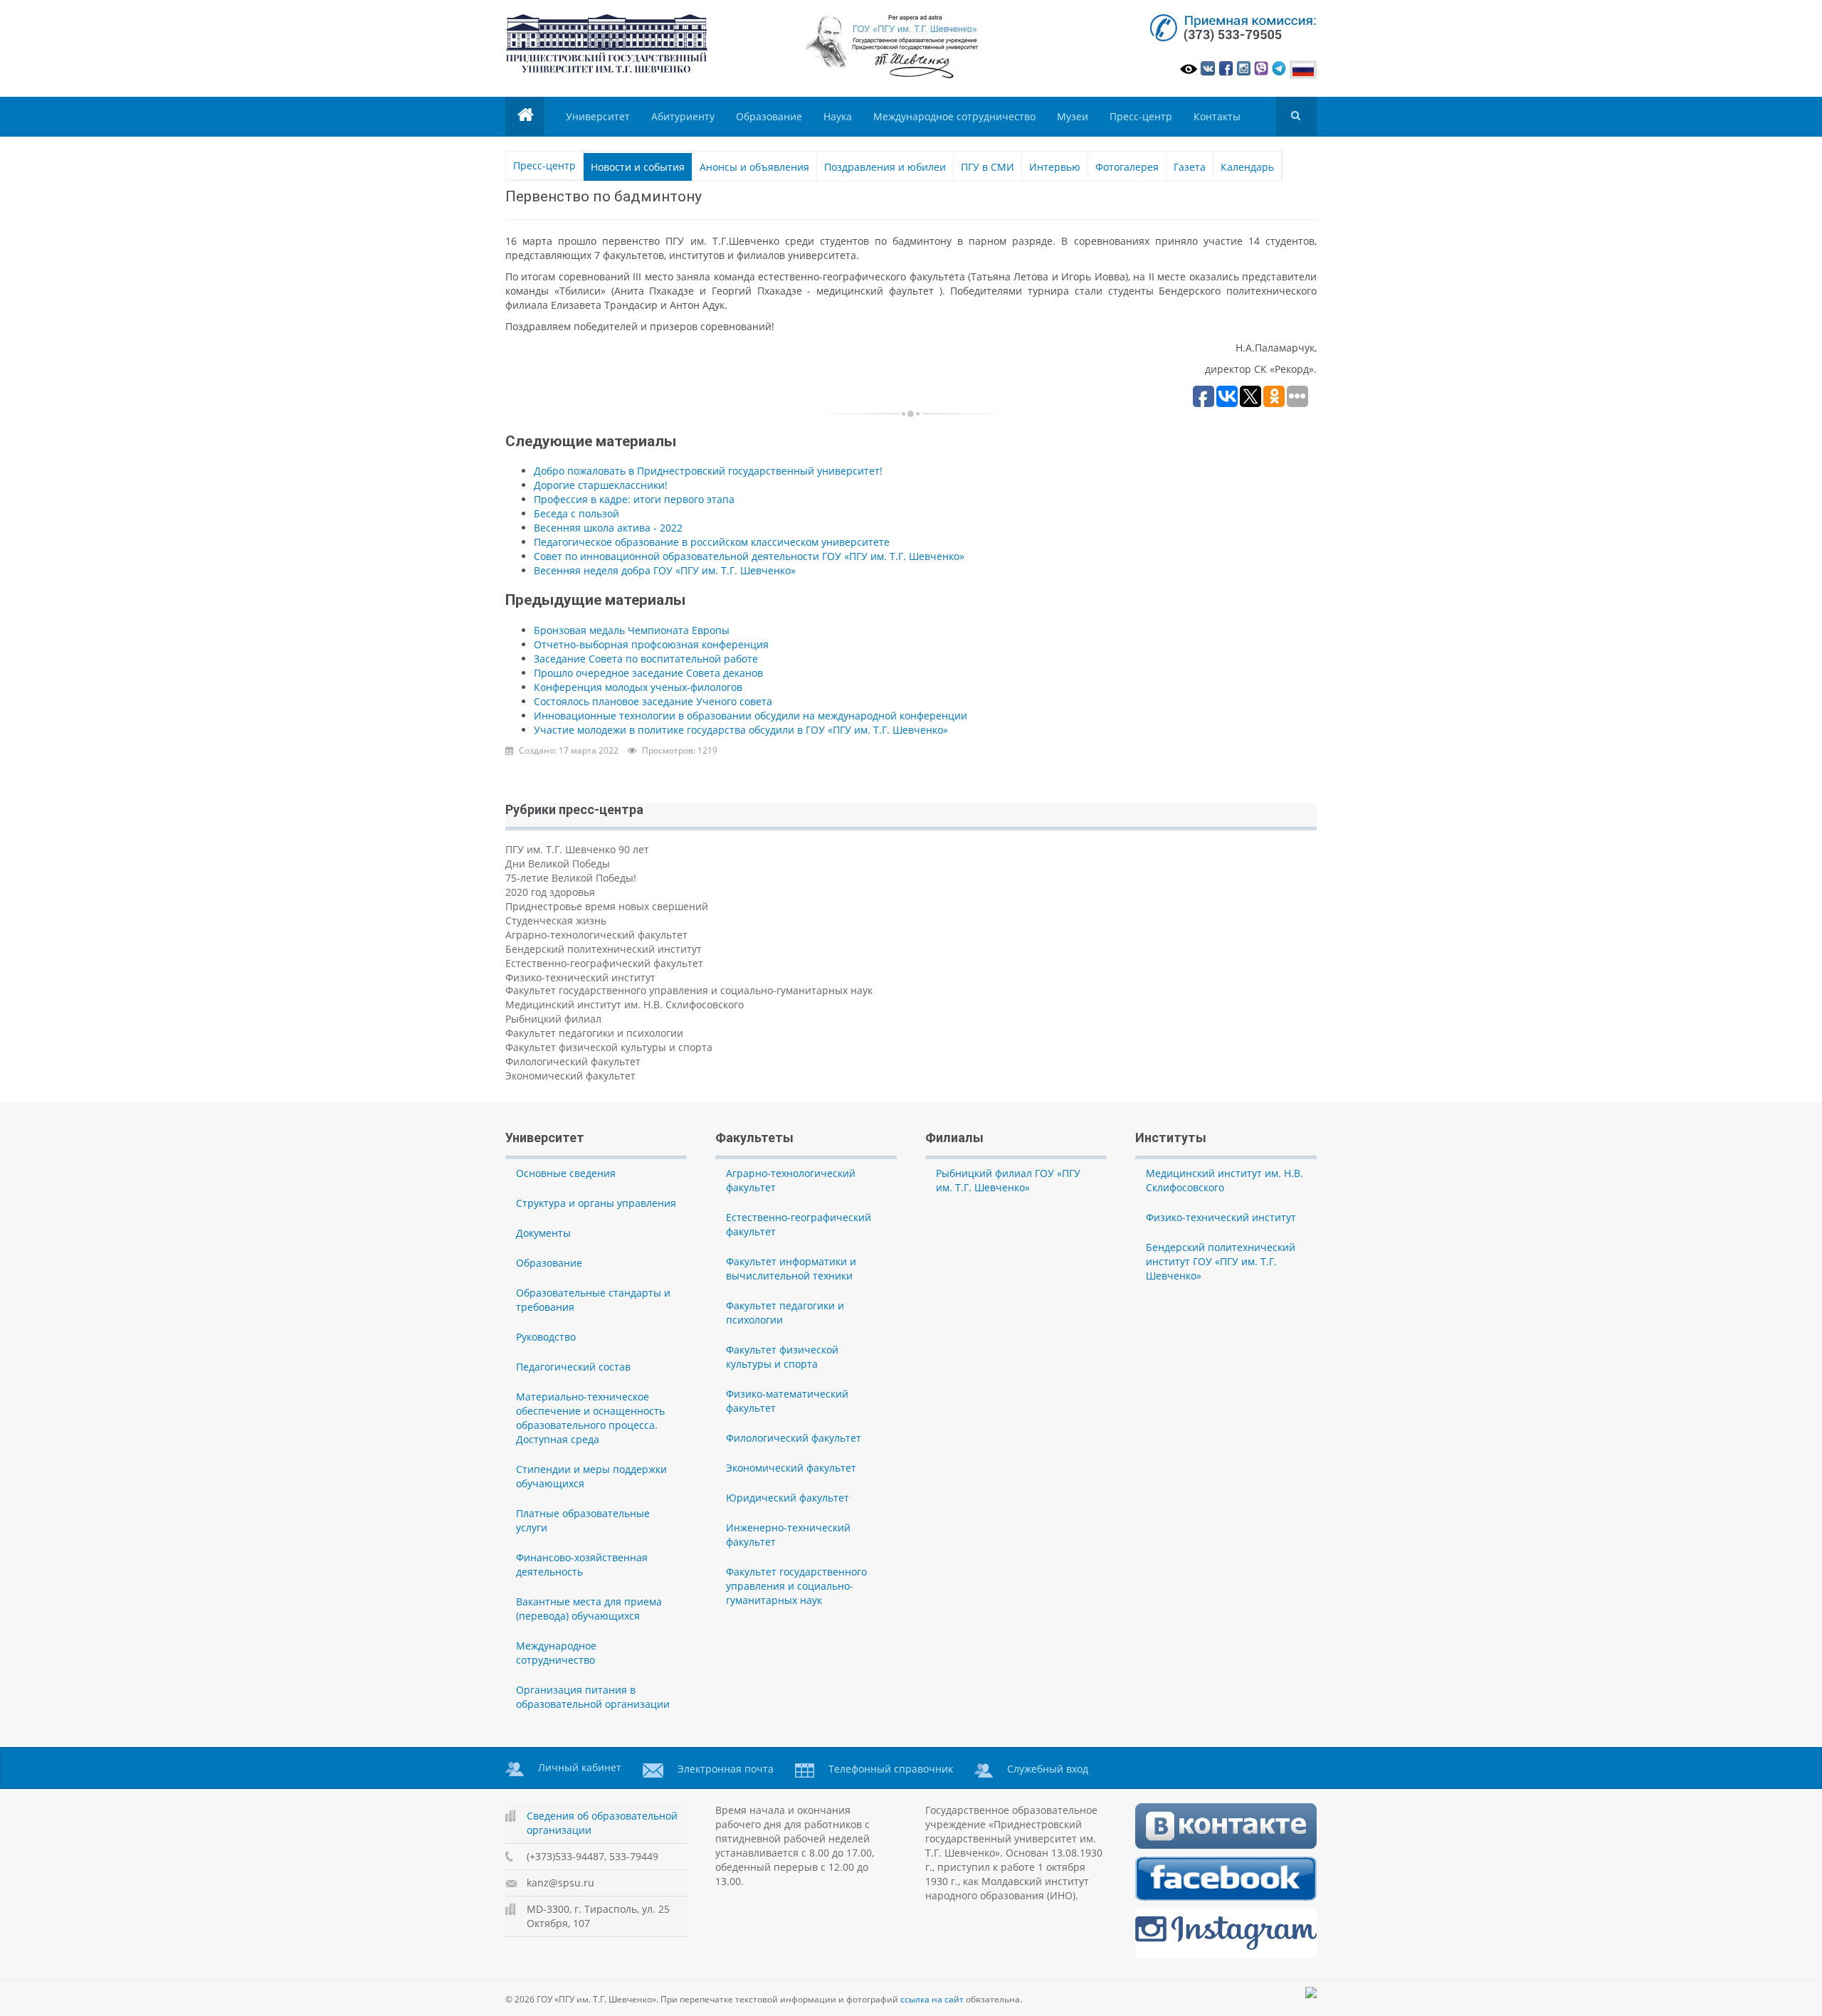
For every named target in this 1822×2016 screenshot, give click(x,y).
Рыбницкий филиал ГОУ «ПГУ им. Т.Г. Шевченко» (1008, 1180)
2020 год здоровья (550, 892)
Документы (543, 1233)
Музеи (1073, 116)
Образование (769, 116)
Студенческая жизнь (556, 920)
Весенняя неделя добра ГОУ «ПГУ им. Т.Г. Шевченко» (665, 570)
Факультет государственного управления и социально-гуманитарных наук (689, 990)
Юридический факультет (788, 1498)
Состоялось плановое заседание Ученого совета (653, 701)
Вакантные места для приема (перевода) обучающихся (589, 1609)
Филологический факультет (573, 1061)
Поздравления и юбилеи (885, 167)
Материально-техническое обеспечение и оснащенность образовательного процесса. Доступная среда (590, 1418)
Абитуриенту (683, 116)
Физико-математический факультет (787, 1401)
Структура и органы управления (596, 1203)
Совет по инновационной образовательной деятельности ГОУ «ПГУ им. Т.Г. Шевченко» (749, 556)
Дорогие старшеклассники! (601, 485)
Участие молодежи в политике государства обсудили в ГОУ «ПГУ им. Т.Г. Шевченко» (741, 730)
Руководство (546, 1337)
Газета (1190, 167)
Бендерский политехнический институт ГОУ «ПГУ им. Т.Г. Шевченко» (1221, 1261)
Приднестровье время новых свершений (607, 906)
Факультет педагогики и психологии (594, 1033)
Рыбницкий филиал (553, 1019)
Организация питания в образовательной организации (593, 1697)
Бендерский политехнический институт (604, 949)
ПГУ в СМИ (988, 167)
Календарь (1247, 167)
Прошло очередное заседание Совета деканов (648, 673)
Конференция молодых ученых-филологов (638, 687)
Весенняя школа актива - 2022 (608, 528)
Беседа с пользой (576, 513)
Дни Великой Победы (558, 864)
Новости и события (638, 167)
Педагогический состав (573, 1367)
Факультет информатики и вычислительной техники (791, 1268)
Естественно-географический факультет (604, 963)
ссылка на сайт (932, 1999)
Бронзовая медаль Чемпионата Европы (632, 630)
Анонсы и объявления (754, 167)
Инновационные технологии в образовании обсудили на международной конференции (751, 716)
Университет (598, 116)
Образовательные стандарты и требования (593, 1300)
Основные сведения (566, 1173)
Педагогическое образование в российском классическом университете (712, 542)
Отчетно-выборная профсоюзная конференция (651, 644)
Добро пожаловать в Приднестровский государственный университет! (708, 471)
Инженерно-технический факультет (788, 1535)
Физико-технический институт (580, 977)
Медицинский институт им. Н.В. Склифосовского (625, 1004)
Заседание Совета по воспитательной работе (646, 659)
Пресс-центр (1141, 116)
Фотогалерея (1127, 167)
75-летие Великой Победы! (571, 878)
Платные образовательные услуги (583, 1520)
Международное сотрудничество (954, 116)
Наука (838, 116)
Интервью (1055, 167)
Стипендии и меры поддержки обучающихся (591, 1476)
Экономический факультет (570, 1076)
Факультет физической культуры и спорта (609, 1047)
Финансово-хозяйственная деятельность (582, 1564)
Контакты (1217, 116)
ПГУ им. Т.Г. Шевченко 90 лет (577, 849)
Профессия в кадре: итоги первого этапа (634, 499)
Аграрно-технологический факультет (596, 935)
